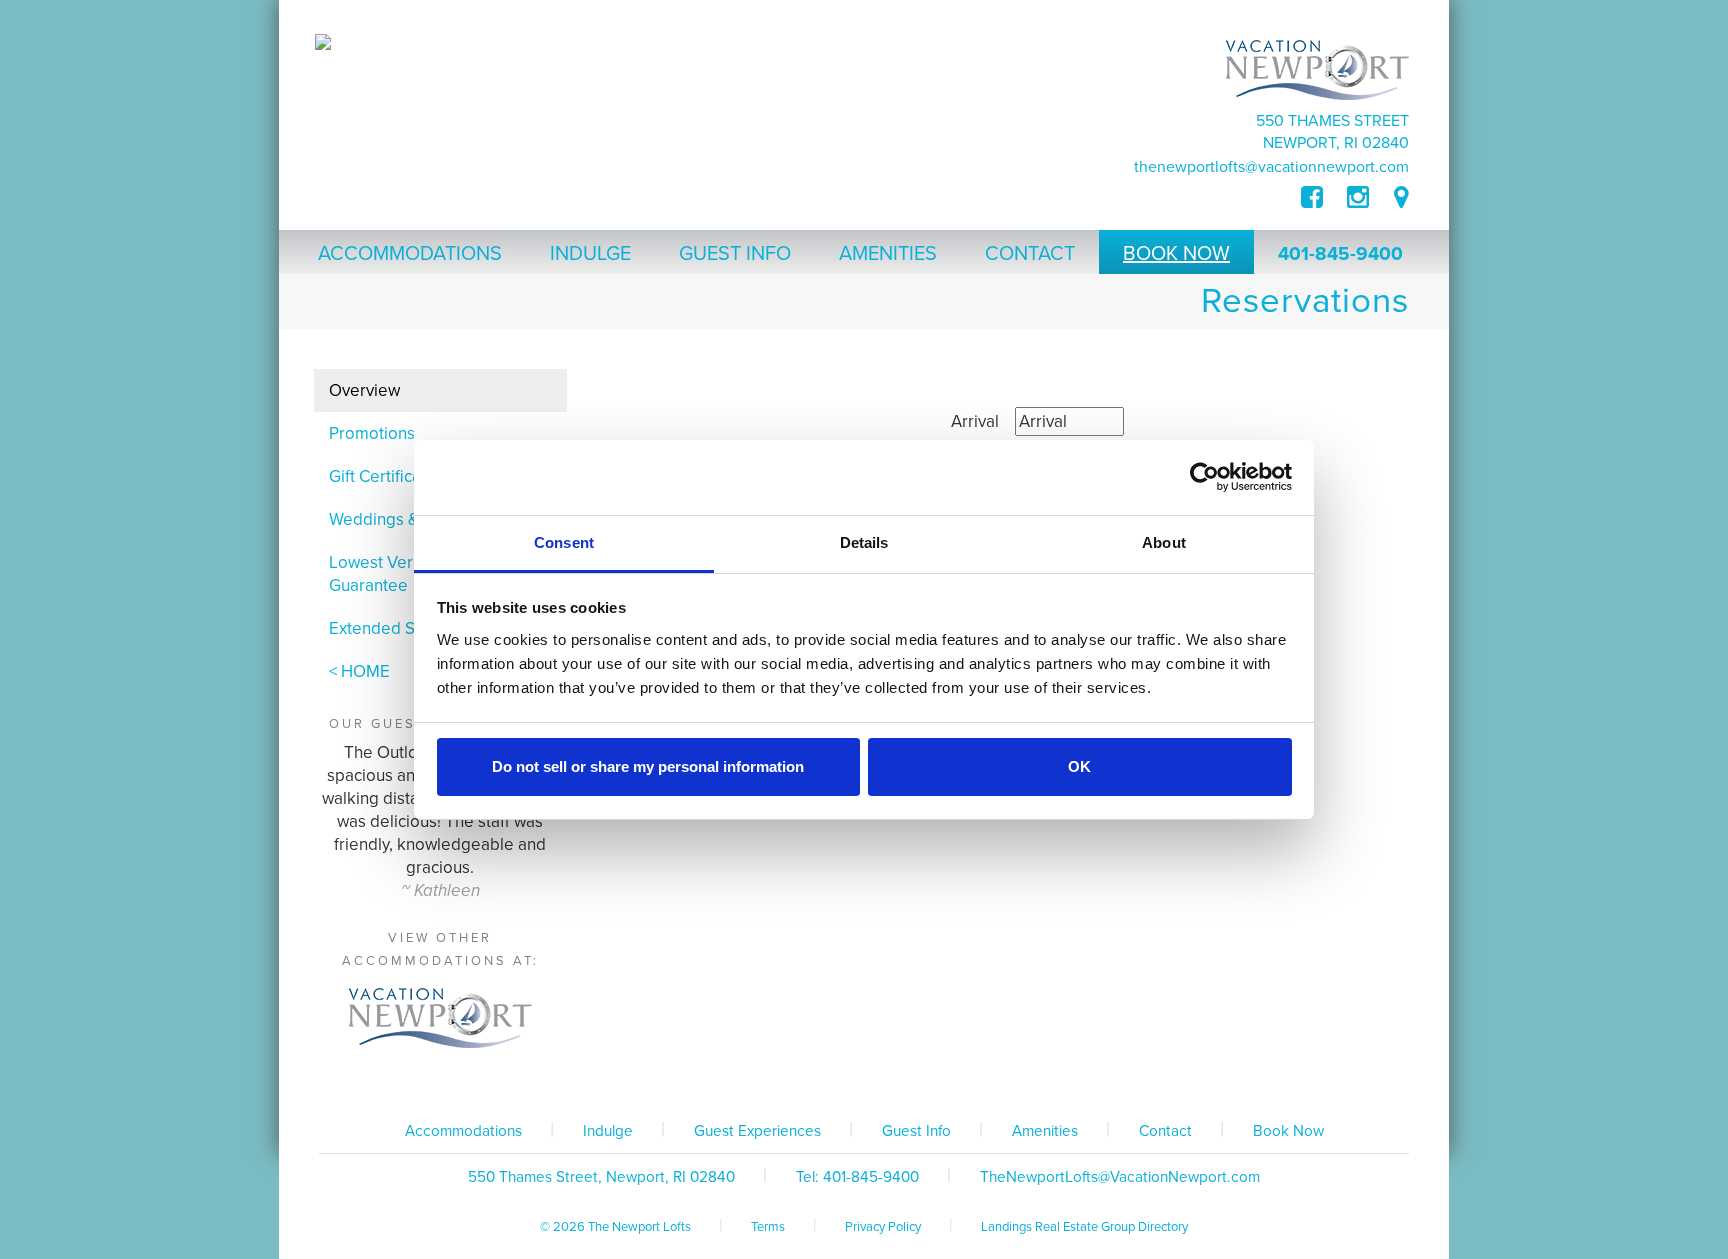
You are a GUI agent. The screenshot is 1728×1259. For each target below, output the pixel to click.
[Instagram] (1358, 198)
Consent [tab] (564, 542)
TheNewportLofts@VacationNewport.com (1271, 167)
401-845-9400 (1340, 254)
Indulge (608, 1131)
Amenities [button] (888, 254)
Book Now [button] (1176, 254)
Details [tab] (864, 542)
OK (1079, 766)
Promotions (372, 433)
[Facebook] (1324, 198)
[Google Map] (1401, 198)
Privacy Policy (883, 1227)
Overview (364, 390)
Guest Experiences (757, 1131)
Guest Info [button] (735, 254)
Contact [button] (1030, 254)
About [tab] (1164, 542)
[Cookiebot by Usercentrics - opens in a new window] (1204, 477)
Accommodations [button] (410, 254)
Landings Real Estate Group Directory (1084, 1227)
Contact (1165, 1131)
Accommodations (463, 1131)
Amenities (1045, 1131)
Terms (768, 1227)
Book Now (1288, 1131)
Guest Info (916, 1131)
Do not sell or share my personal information (648, 766)
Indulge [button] (590, 254)
